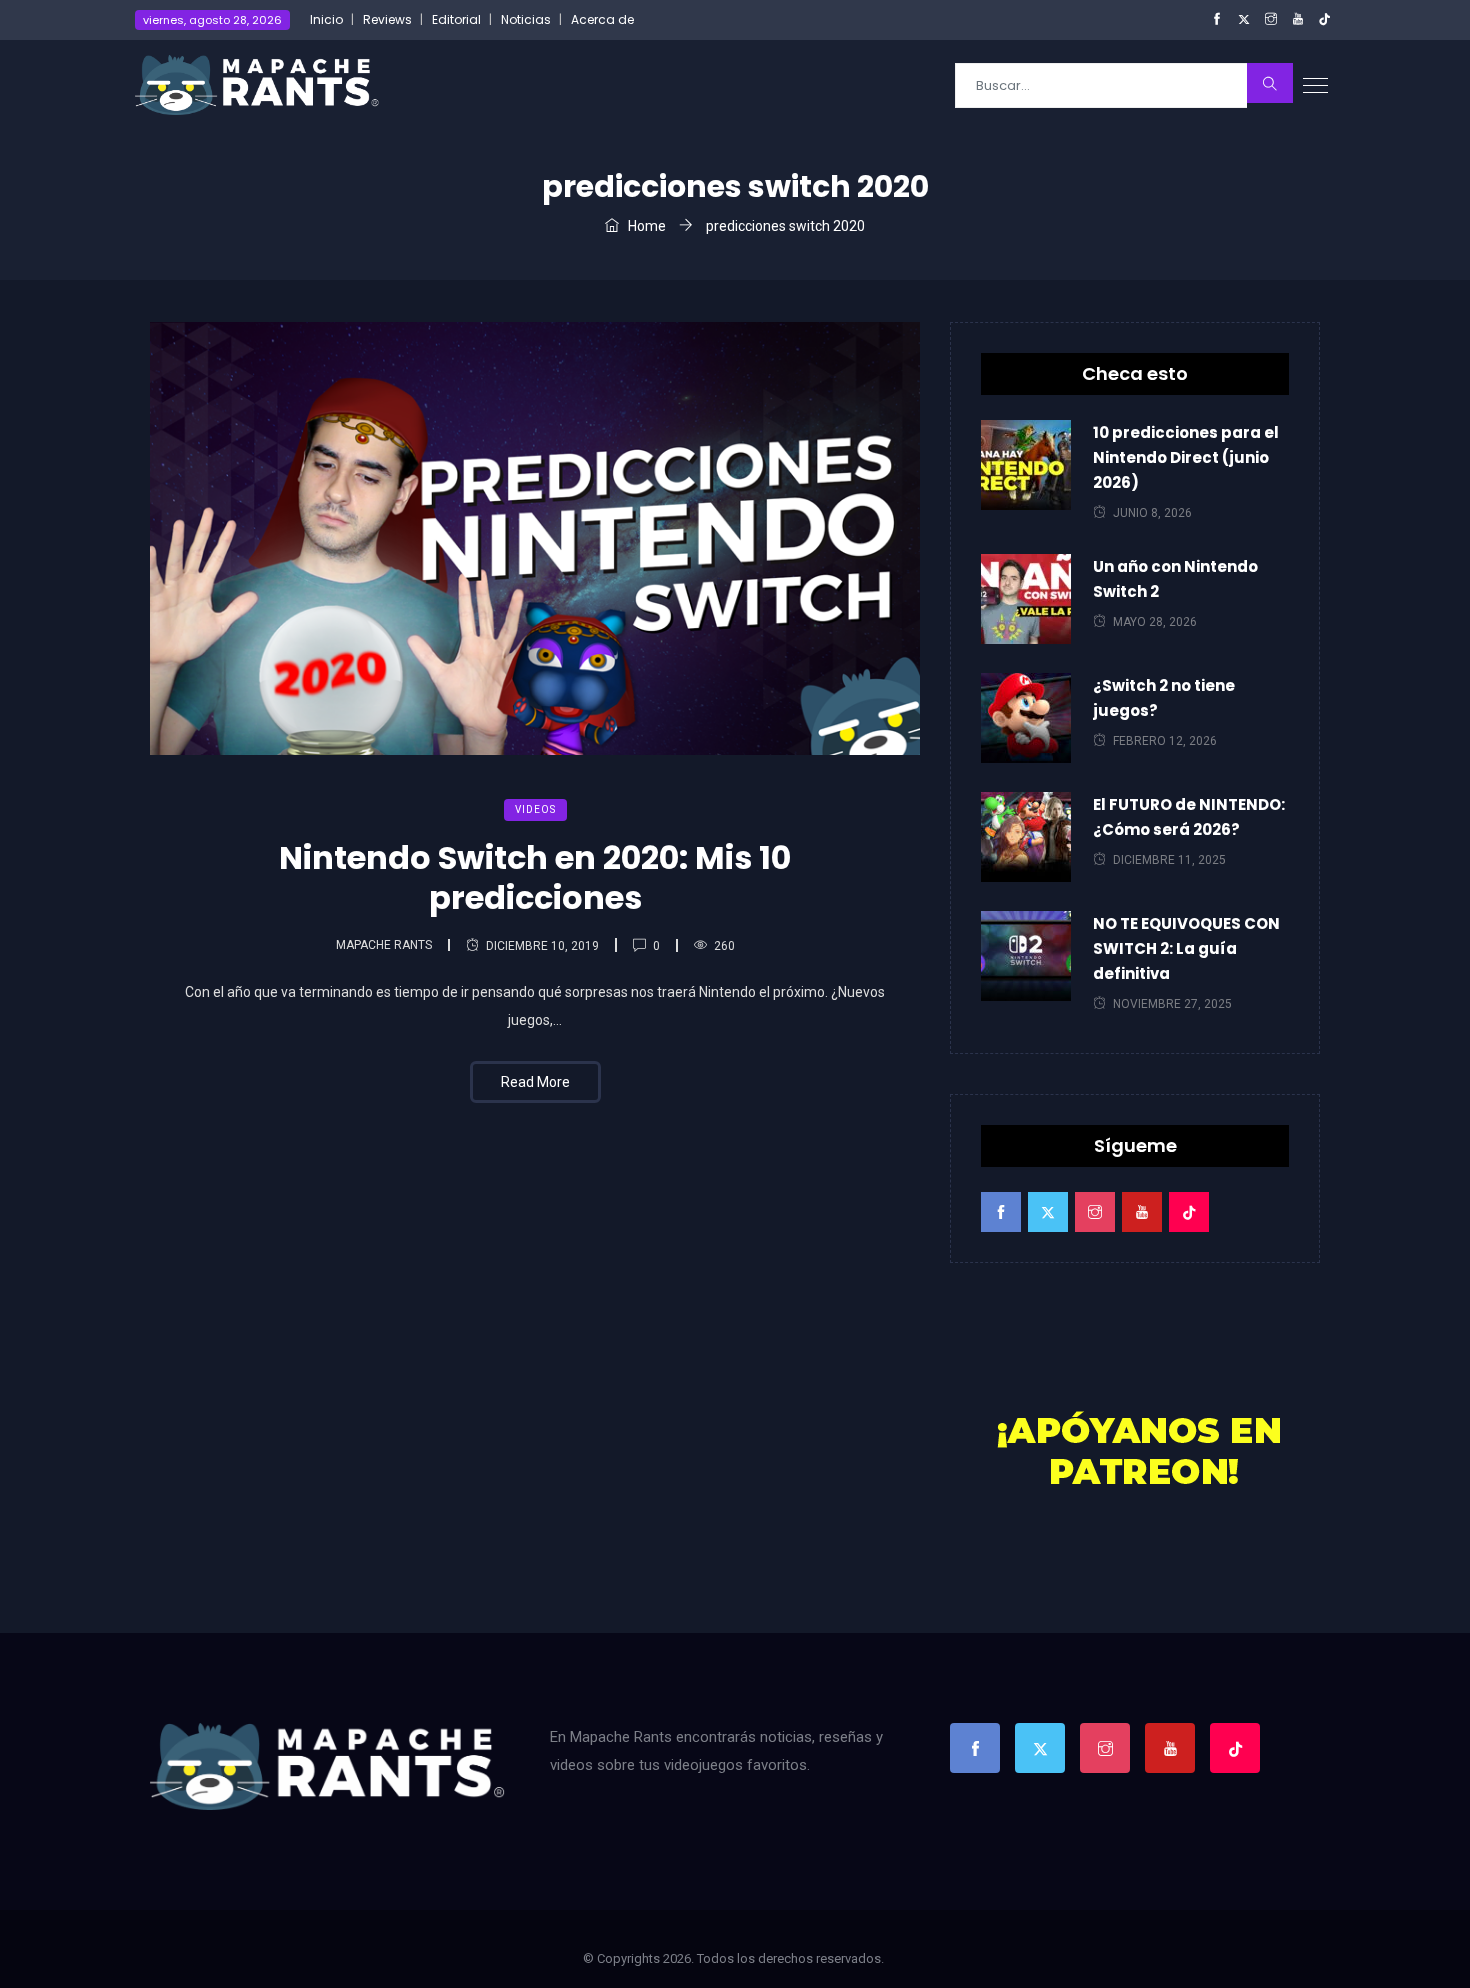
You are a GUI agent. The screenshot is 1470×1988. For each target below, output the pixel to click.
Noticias (526, 19)
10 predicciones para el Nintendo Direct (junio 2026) (1186, 457)
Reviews (387, 19)
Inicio (326, 19)
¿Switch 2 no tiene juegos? (1164, 698)
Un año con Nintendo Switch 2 (1175, 579)
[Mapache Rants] (257, 84)
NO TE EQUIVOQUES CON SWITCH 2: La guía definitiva (1186, 948)
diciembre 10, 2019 (542, 946)
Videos (535, 809)
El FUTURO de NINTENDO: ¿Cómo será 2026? (1189, 817)
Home (645, 226)
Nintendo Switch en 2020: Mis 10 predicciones (535, 877)
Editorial (456, 19)
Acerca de (602, 19)
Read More (535, 1082)
